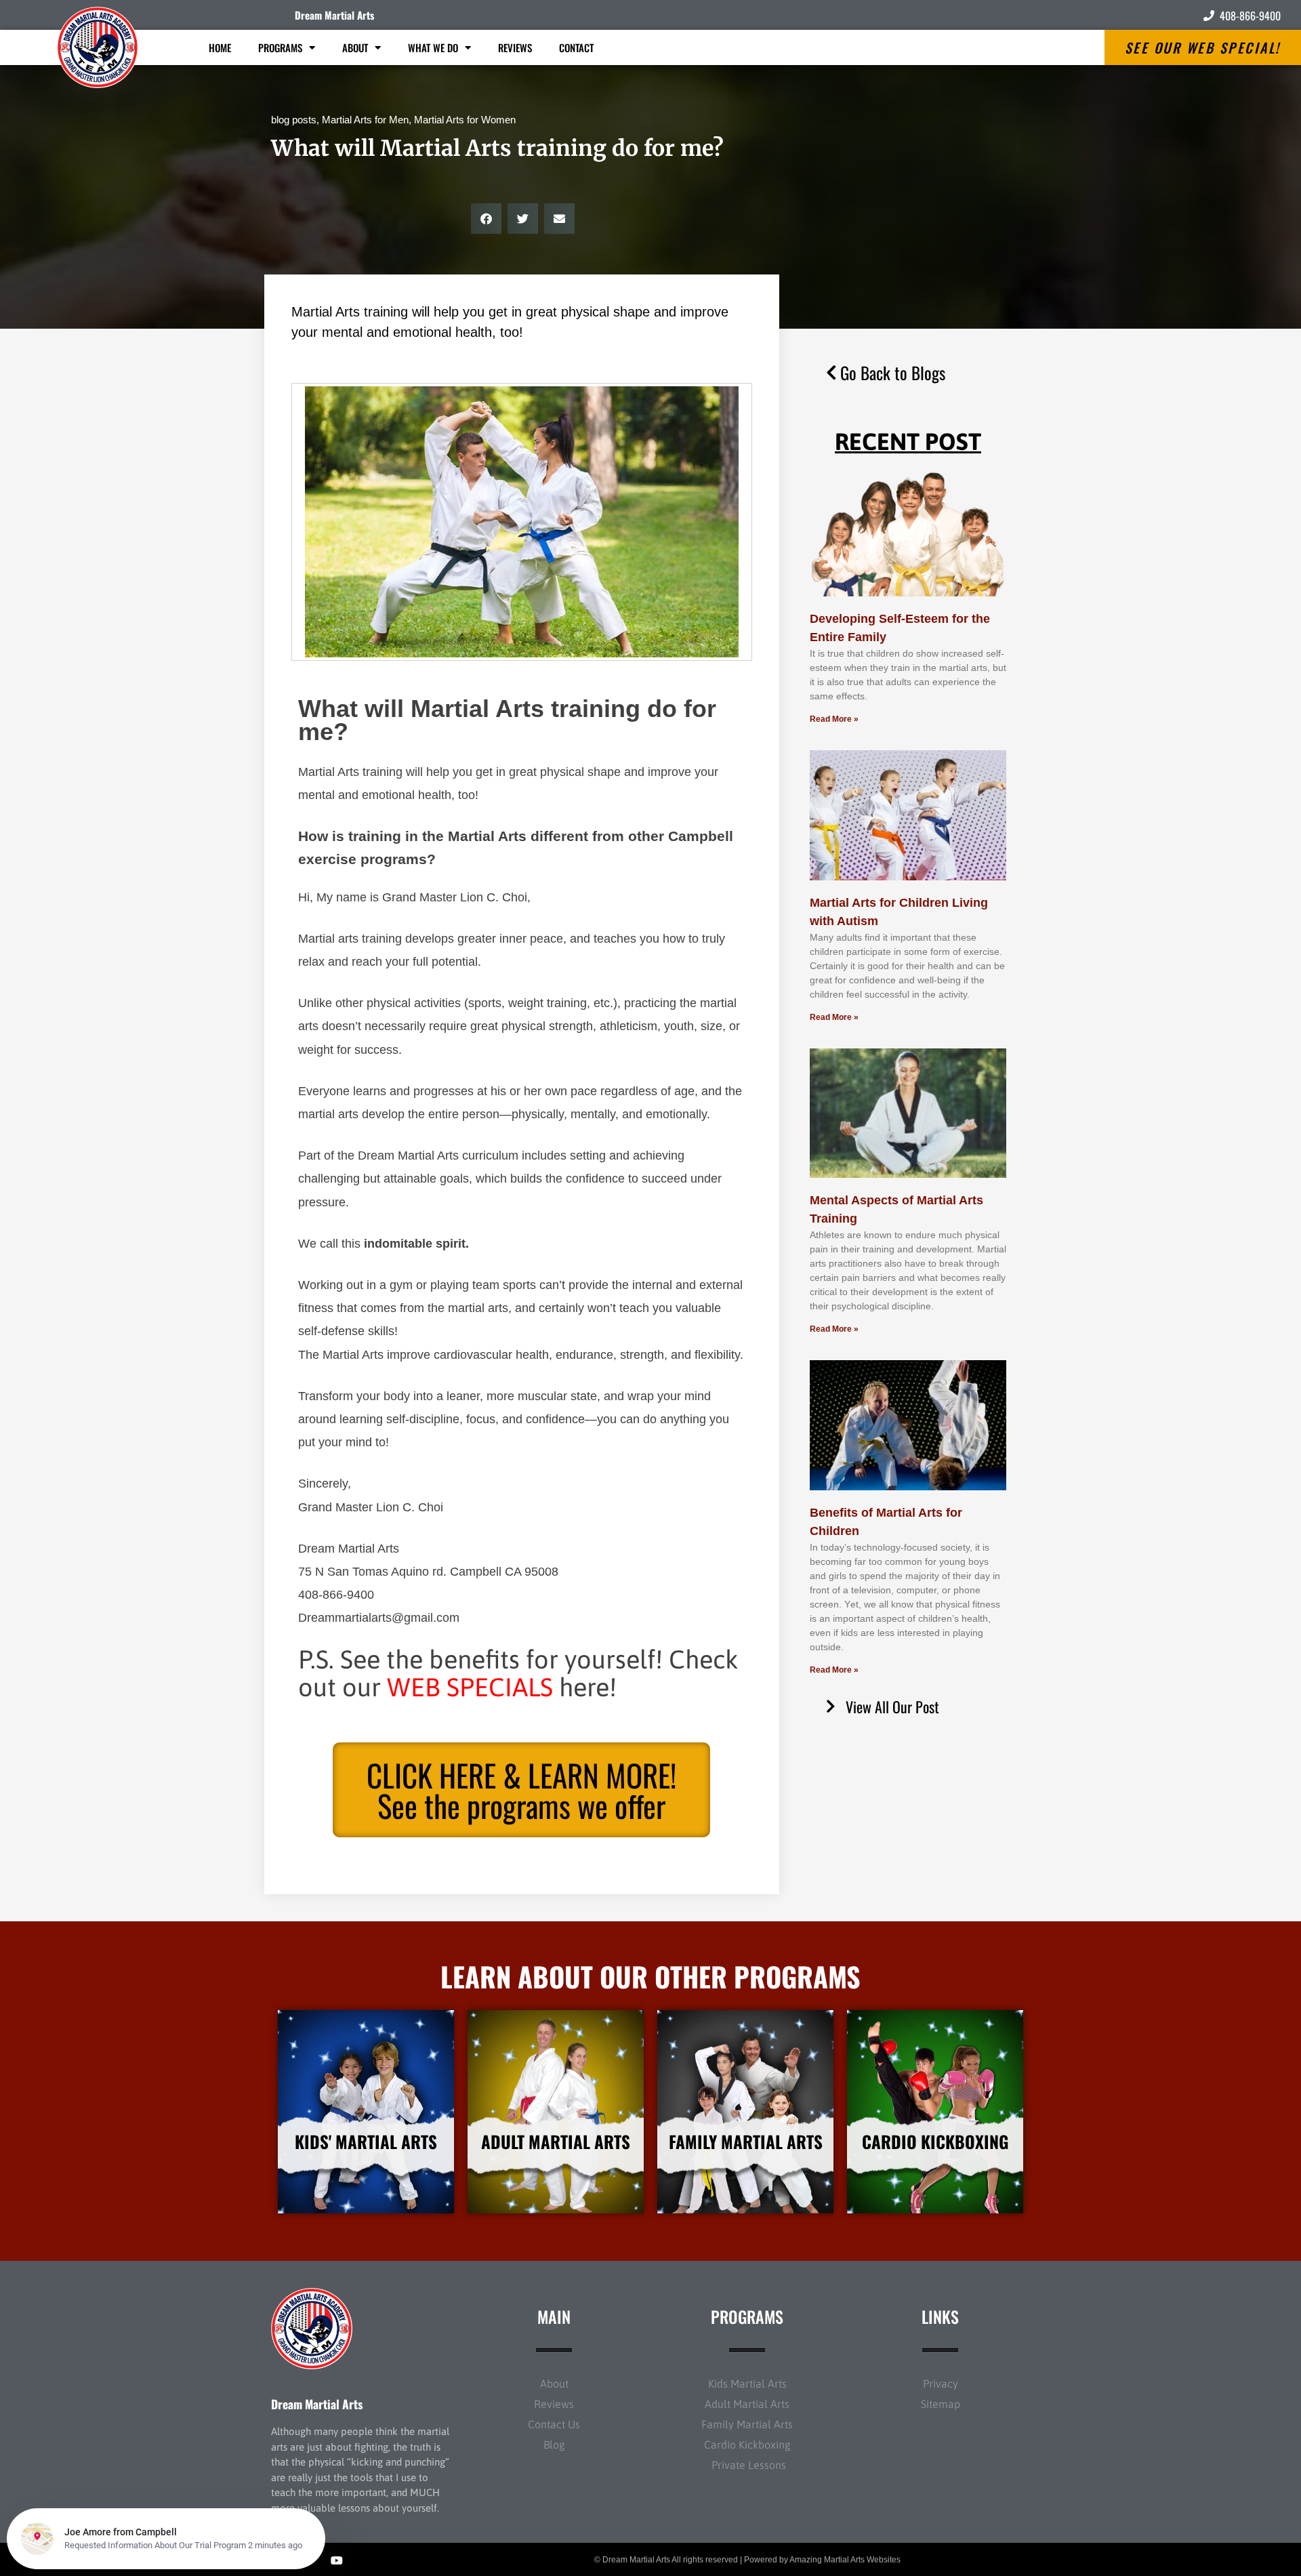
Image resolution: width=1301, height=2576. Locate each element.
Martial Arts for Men (365, 120)
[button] (486, 219)
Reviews (515, 47)
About (355, 47)
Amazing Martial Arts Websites (845, 2560)
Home (220, 47)
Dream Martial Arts (334, 15)
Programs (280, 47)
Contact (576, 47)
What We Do (433, 47)
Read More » (834, 719)
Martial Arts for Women (465, 120)
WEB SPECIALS (470, 1687)
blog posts (294, 120)
